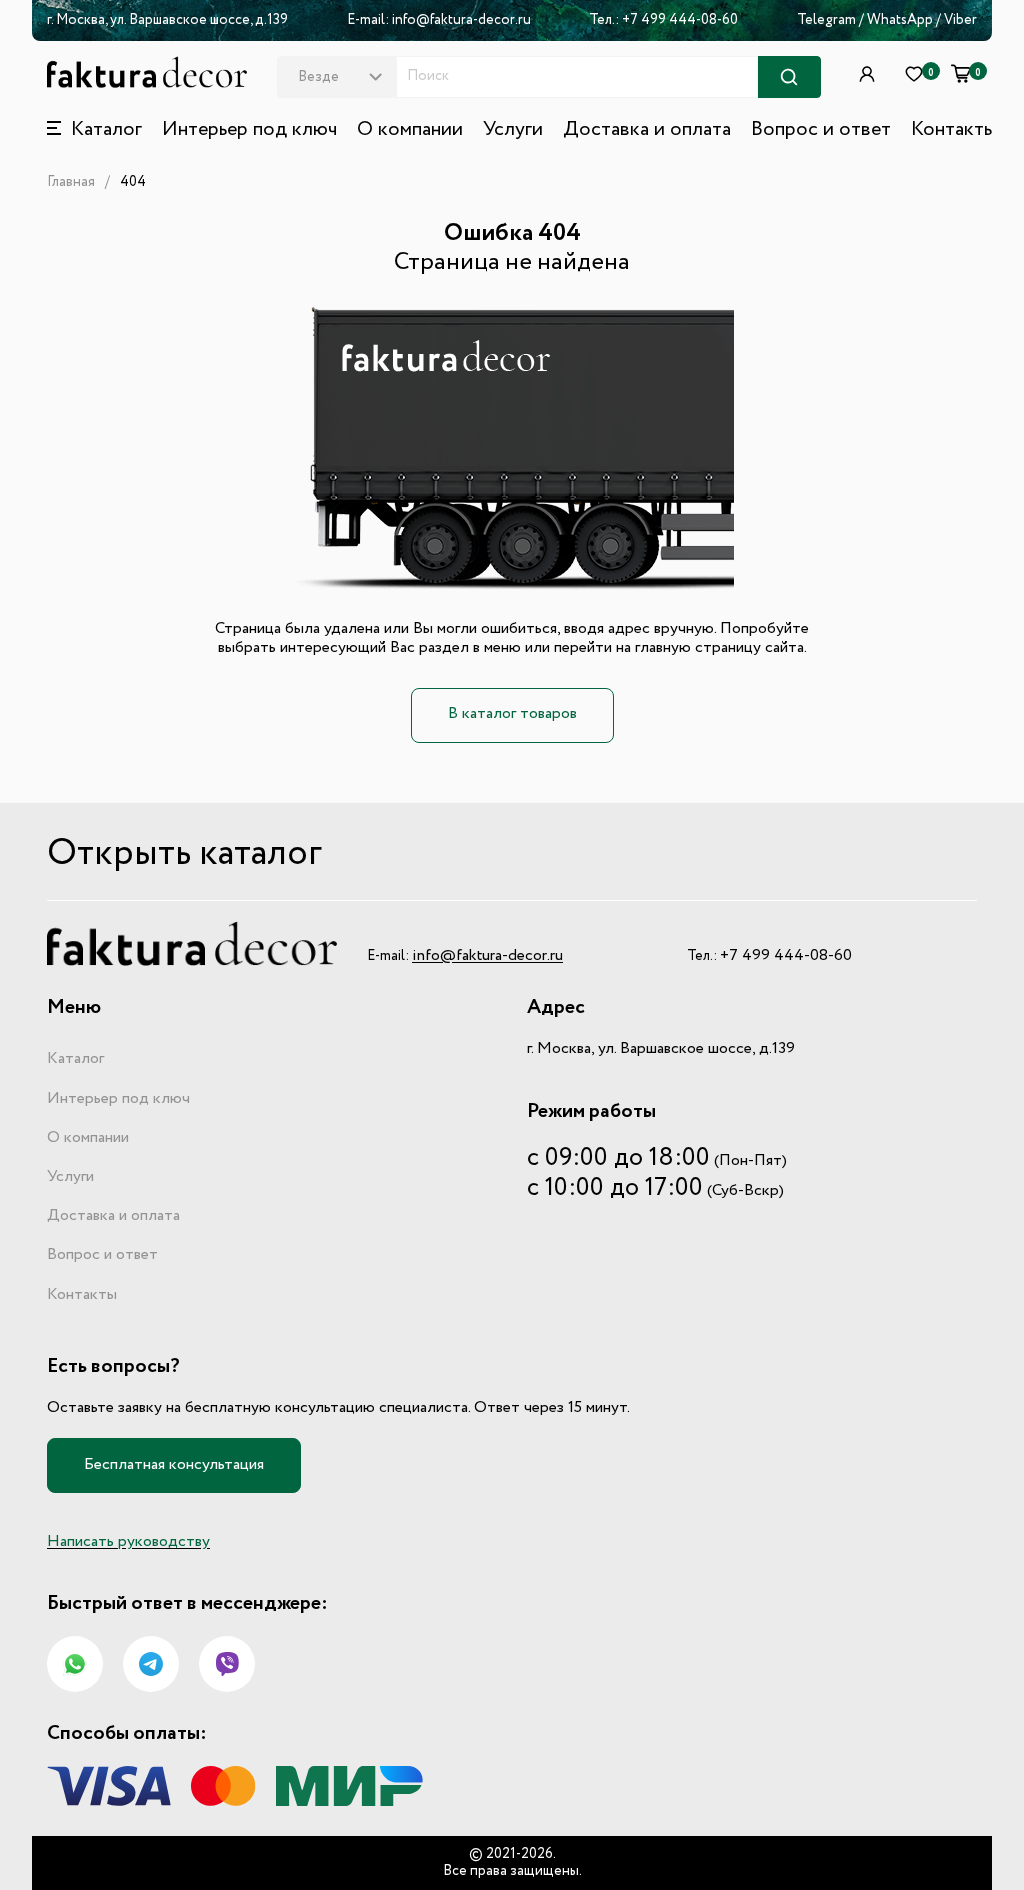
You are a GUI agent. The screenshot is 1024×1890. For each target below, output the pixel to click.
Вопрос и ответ (821, 130)
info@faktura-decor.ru (461, 20)
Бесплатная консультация (174, 1465)
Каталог (75, 1059)
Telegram (826, 20)
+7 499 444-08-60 (680, 20)
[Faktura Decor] (147, 72)
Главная (71, 182)
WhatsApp (901, 20)
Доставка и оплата (647, 130)
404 (133, 182)
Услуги (513, 130)
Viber (960, 20)
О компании (410, 130)
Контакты (953, 130)
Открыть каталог (184, 854)
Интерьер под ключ (249, 130)
